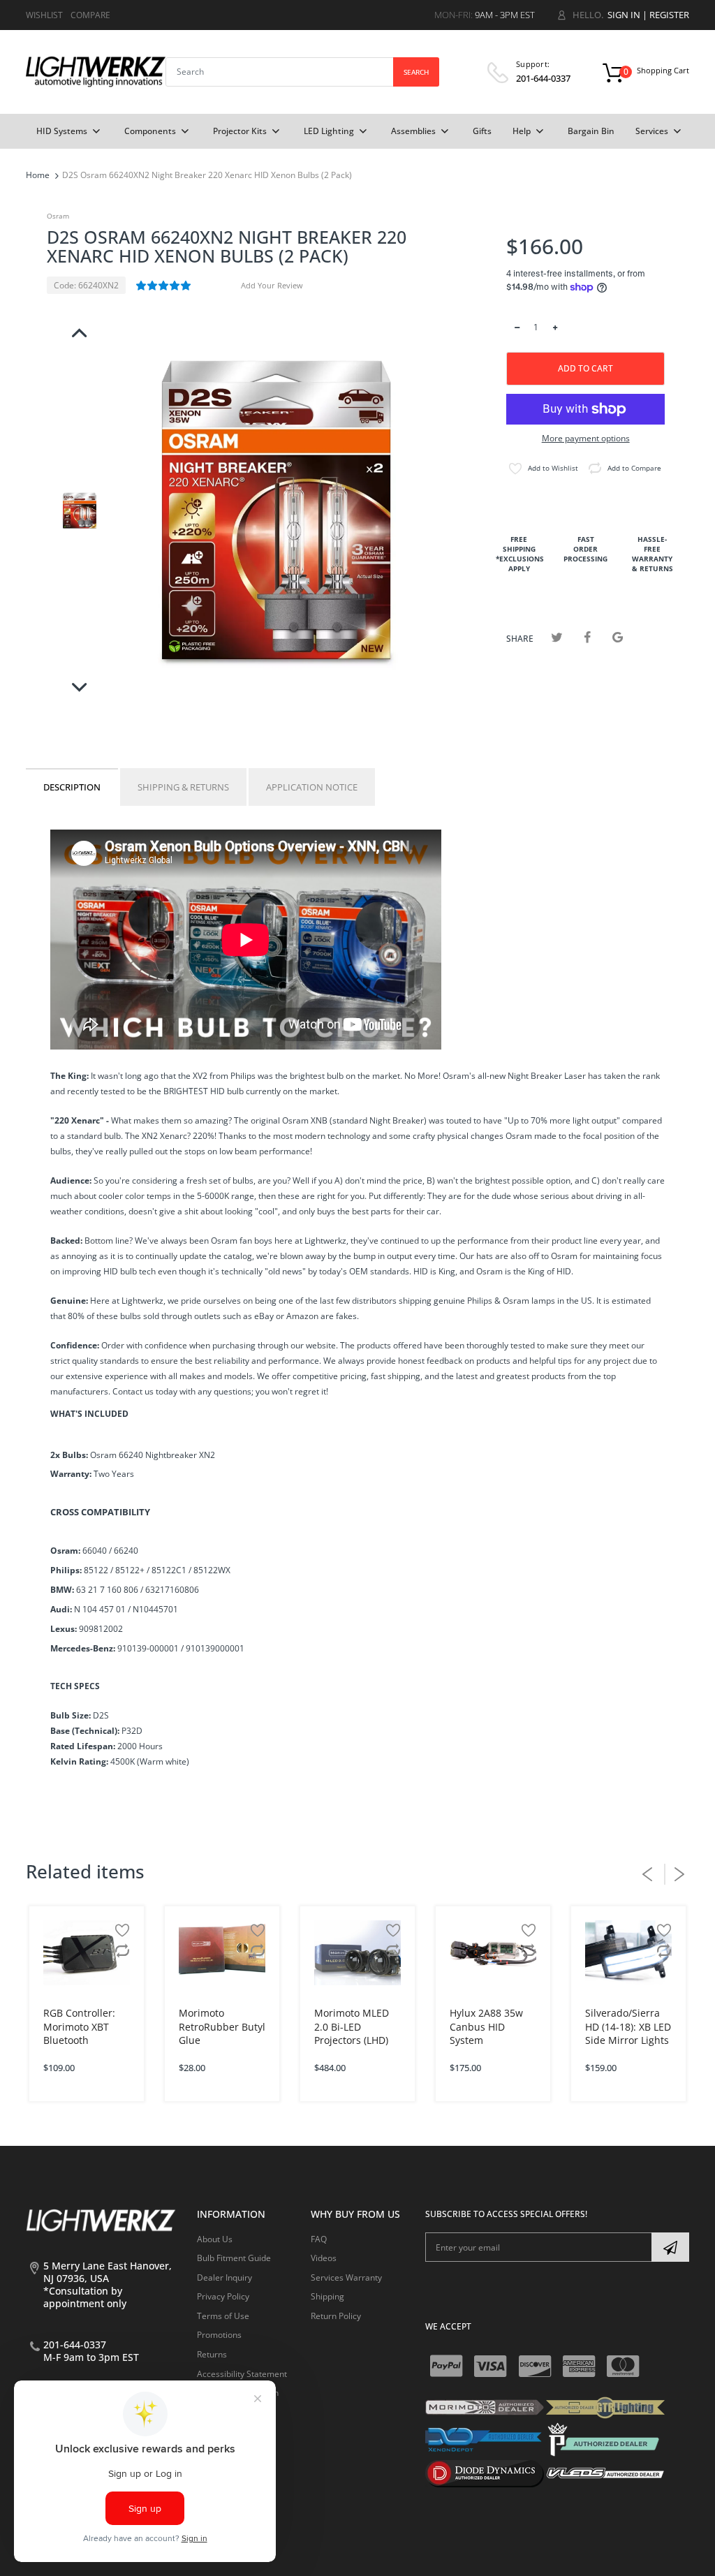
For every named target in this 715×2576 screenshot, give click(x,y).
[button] (164, 286)
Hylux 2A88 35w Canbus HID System (486, 2026)
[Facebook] (588, 637)
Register (669, 15)
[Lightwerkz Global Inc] (96, 71)
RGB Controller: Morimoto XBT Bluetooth (79, 2026)
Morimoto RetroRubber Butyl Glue (222, 2026)
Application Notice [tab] (312, 787)
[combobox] (303, 72)
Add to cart (585, 368)
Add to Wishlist (553, 468)
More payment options (586, 439)
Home (38, 175)
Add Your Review (272, 285)
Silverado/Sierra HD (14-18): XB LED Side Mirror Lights (628, 2026)
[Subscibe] (670, 2247)
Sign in (624, 15)
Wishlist (44, 15)
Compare (90, 15)
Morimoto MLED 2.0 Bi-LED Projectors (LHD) (352, 2026)
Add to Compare (634, 468)
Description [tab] (72, 787)
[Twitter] (557, 637)
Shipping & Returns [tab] (183, 787)
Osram (58, 216)
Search (416, 72)
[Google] (618, 637)
